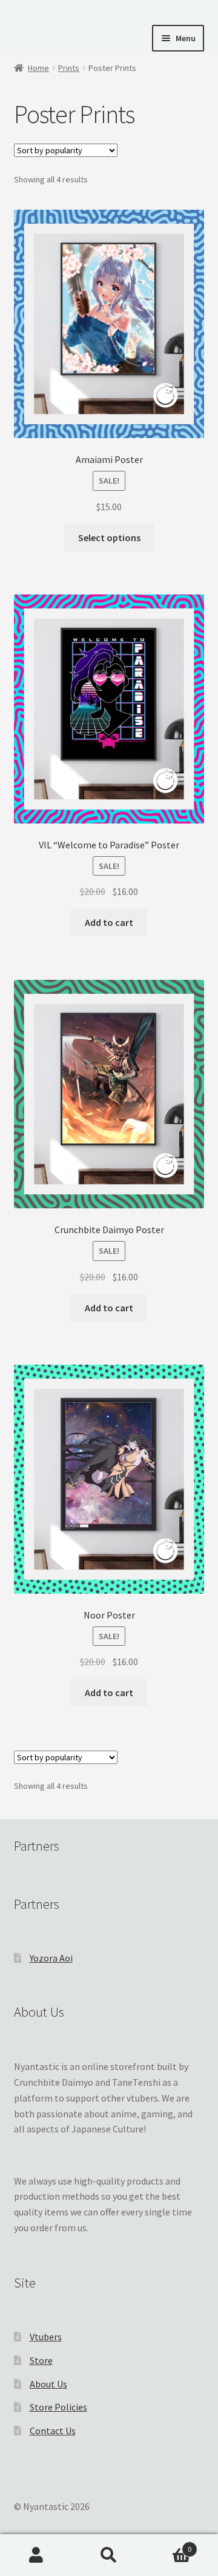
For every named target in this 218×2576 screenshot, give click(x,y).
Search (109, 2555)
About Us (48, 2384)
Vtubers (46, 2337)
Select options (109, 537)
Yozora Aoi (51, 1958)
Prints (69, 68)
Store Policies (58, 2407)
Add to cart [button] (109, 922)
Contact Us (53, 2431)
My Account (36, 2555)
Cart (168, 2545)
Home (38, 68)
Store (41, 2360)
